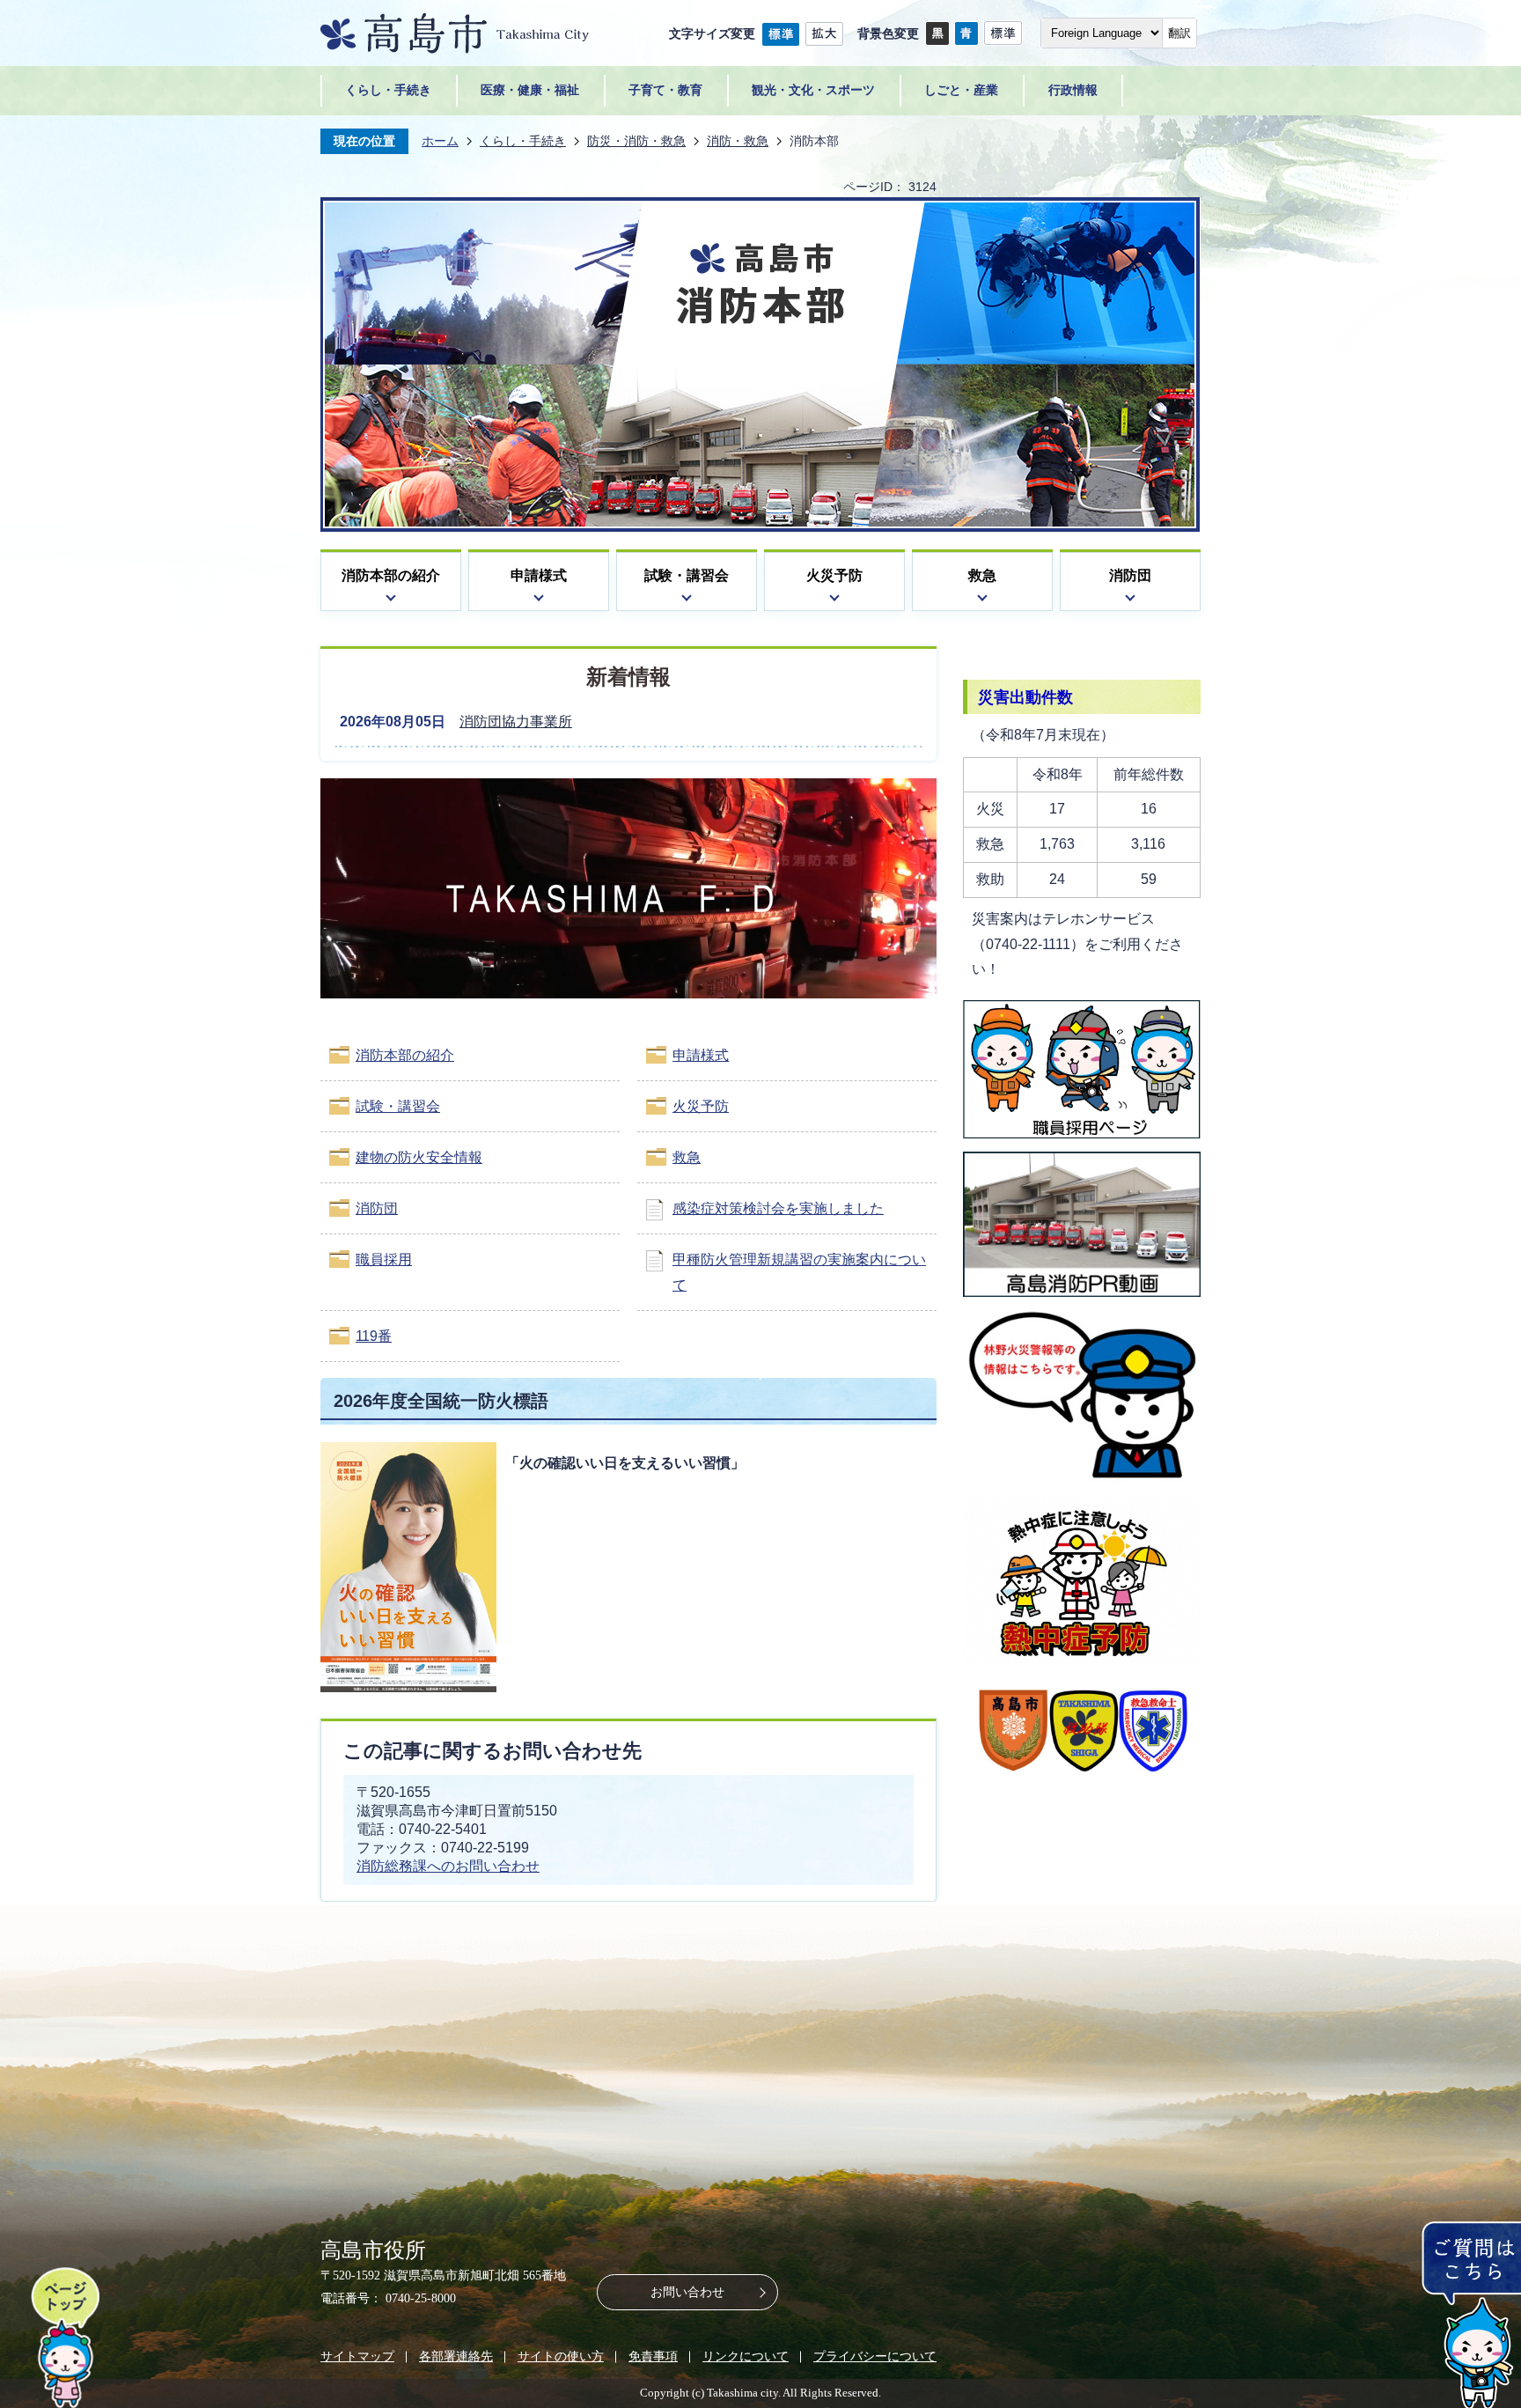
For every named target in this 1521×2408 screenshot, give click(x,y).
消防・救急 (738, 141)
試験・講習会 (687, 575)
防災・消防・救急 (636, 141)
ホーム (440, 141)
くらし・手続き (523, 141)
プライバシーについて (875, 2356)
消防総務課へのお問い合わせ (448, 1866)
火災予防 (834, 575)
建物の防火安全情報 (419, 1157)
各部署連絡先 (456, 2356)
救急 (982, 575)
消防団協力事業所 (516, 722)
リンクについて (746, 2356)
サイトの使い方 (561, 2356)
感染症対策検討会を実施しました (778, 1208)
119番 (374, 1336)
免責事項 (653, 2356)
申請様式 (539, 575)
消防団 (1130, 575)
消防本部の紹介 (391, 575)
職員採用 (384, 1259)
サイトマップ (357, 2356)
